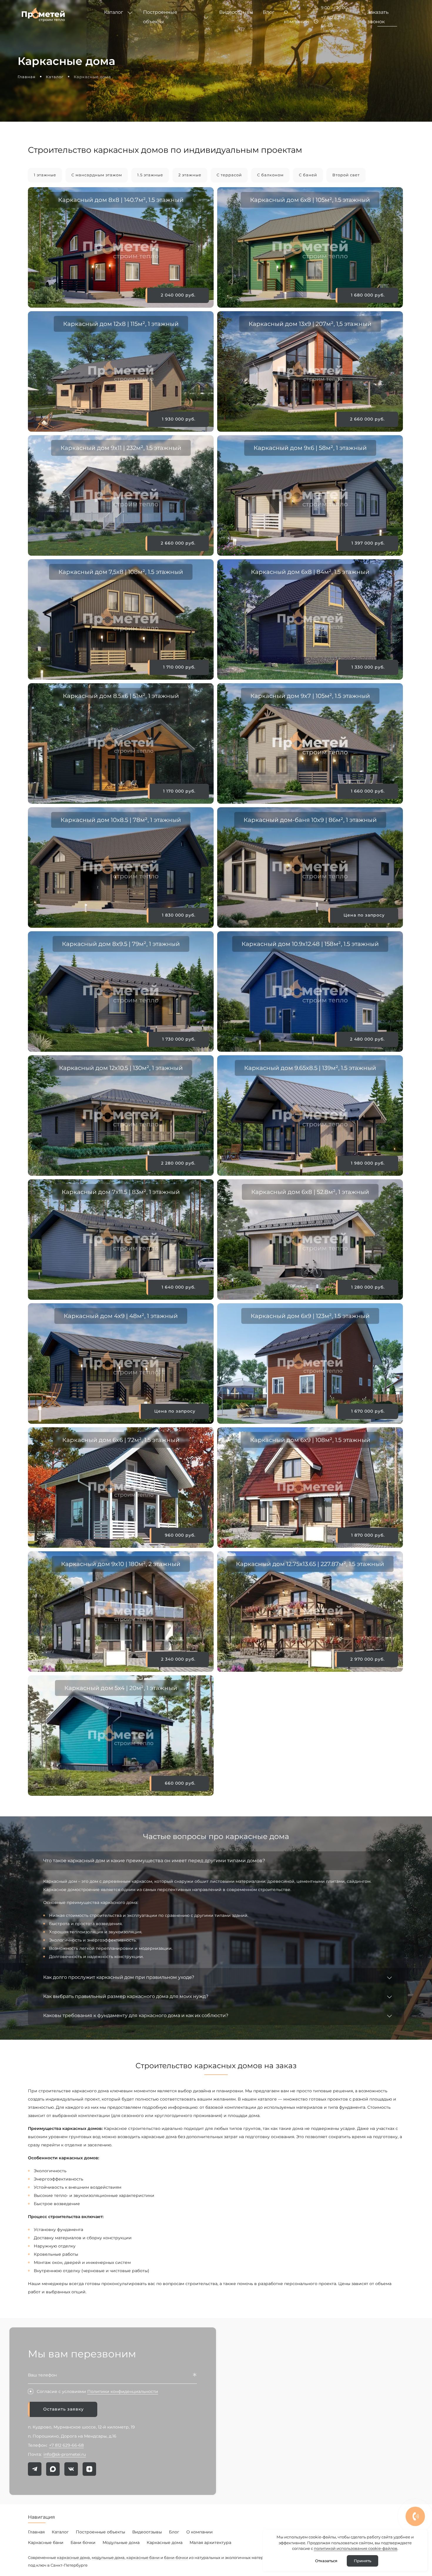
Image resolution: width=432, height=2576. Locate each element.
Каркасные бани (46, 2542)
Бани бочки (83, 2542)
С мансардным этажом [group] (97, 175)
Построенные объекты (101, 2532)
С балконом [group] (270, 175)
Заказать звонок (378, 17)
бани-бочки (176, 2557)
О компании (200, 2532)
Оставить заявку (63, 2409)
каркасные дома (73, 2557)
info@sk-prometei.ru (65, 2454)
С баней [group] (308, 175)
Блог (174, 2532)
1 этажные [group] (45, 175)
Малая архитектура (210, 2542)
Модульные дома (121, 2542)
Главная (36, 2532)
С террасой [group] (229, 175)
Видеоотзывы (147, 2532)
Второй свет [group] (346, 175)
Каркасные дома (165, 2542)
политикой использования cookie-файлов (356, 2548)
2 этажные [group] (190, 175)
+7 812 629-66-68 (332, 21)
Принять (362, 2561)
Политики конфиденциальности (123, 2391)
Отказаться (326, 2561)
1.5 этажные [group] (150, 175)
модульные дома (108, 2557)
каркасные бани (143, 2557)
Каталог (60, 2532)
